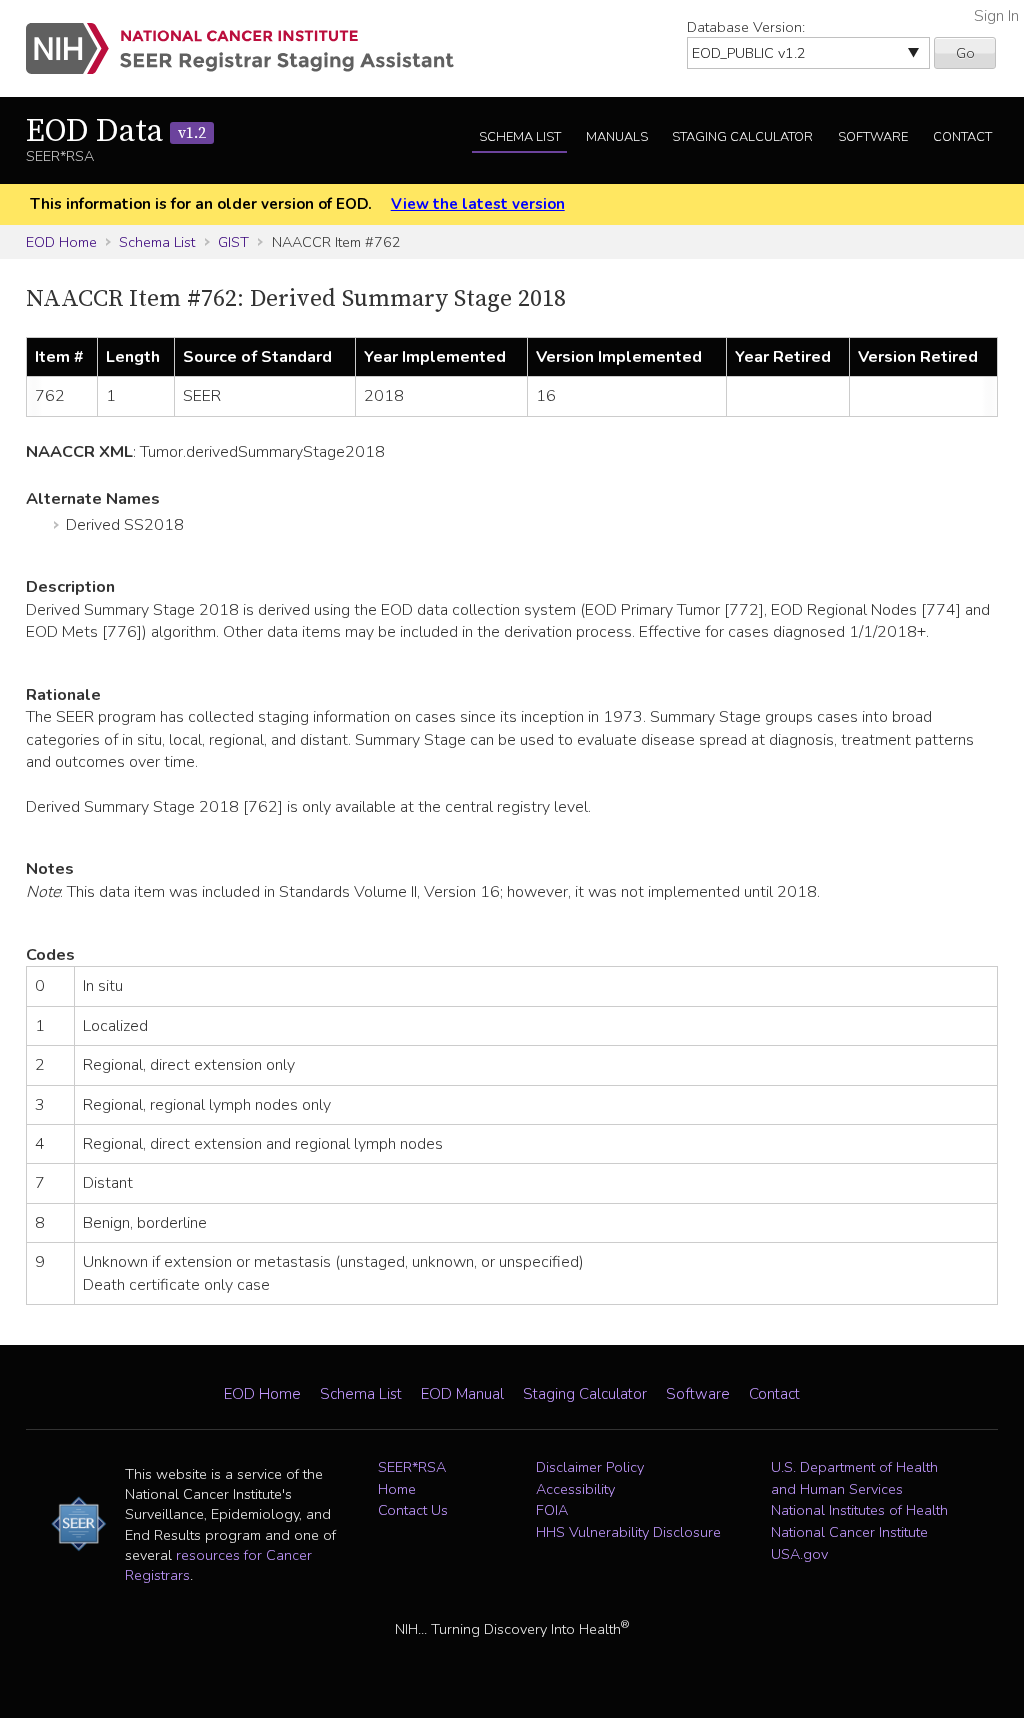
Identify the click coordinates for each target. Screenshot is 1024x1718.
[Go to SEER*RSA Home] (251, 48)
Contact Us (413, 1510)
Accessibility (575, 1489)
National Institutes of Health (859, 1510)
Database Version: (746, 27)
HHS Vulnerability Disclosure (628, 1532)
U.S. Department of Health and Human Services (854, 1478)
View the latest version (478, 204)
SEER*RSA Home (412, 1478)
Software (873, 137)
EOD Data (116, 132)
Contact (962, 137)
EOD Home (61, 242)
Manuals (617, 137)
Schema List (520, 137)
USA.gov (799, 1554)
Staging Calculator (742, 137)
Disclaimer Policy (590, 1467)
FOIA (552, 1510)
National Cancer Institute (849, 1532)
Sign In (996, 16)
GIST (233, 242)
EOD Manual (462, 1394)
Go (965, 53)
